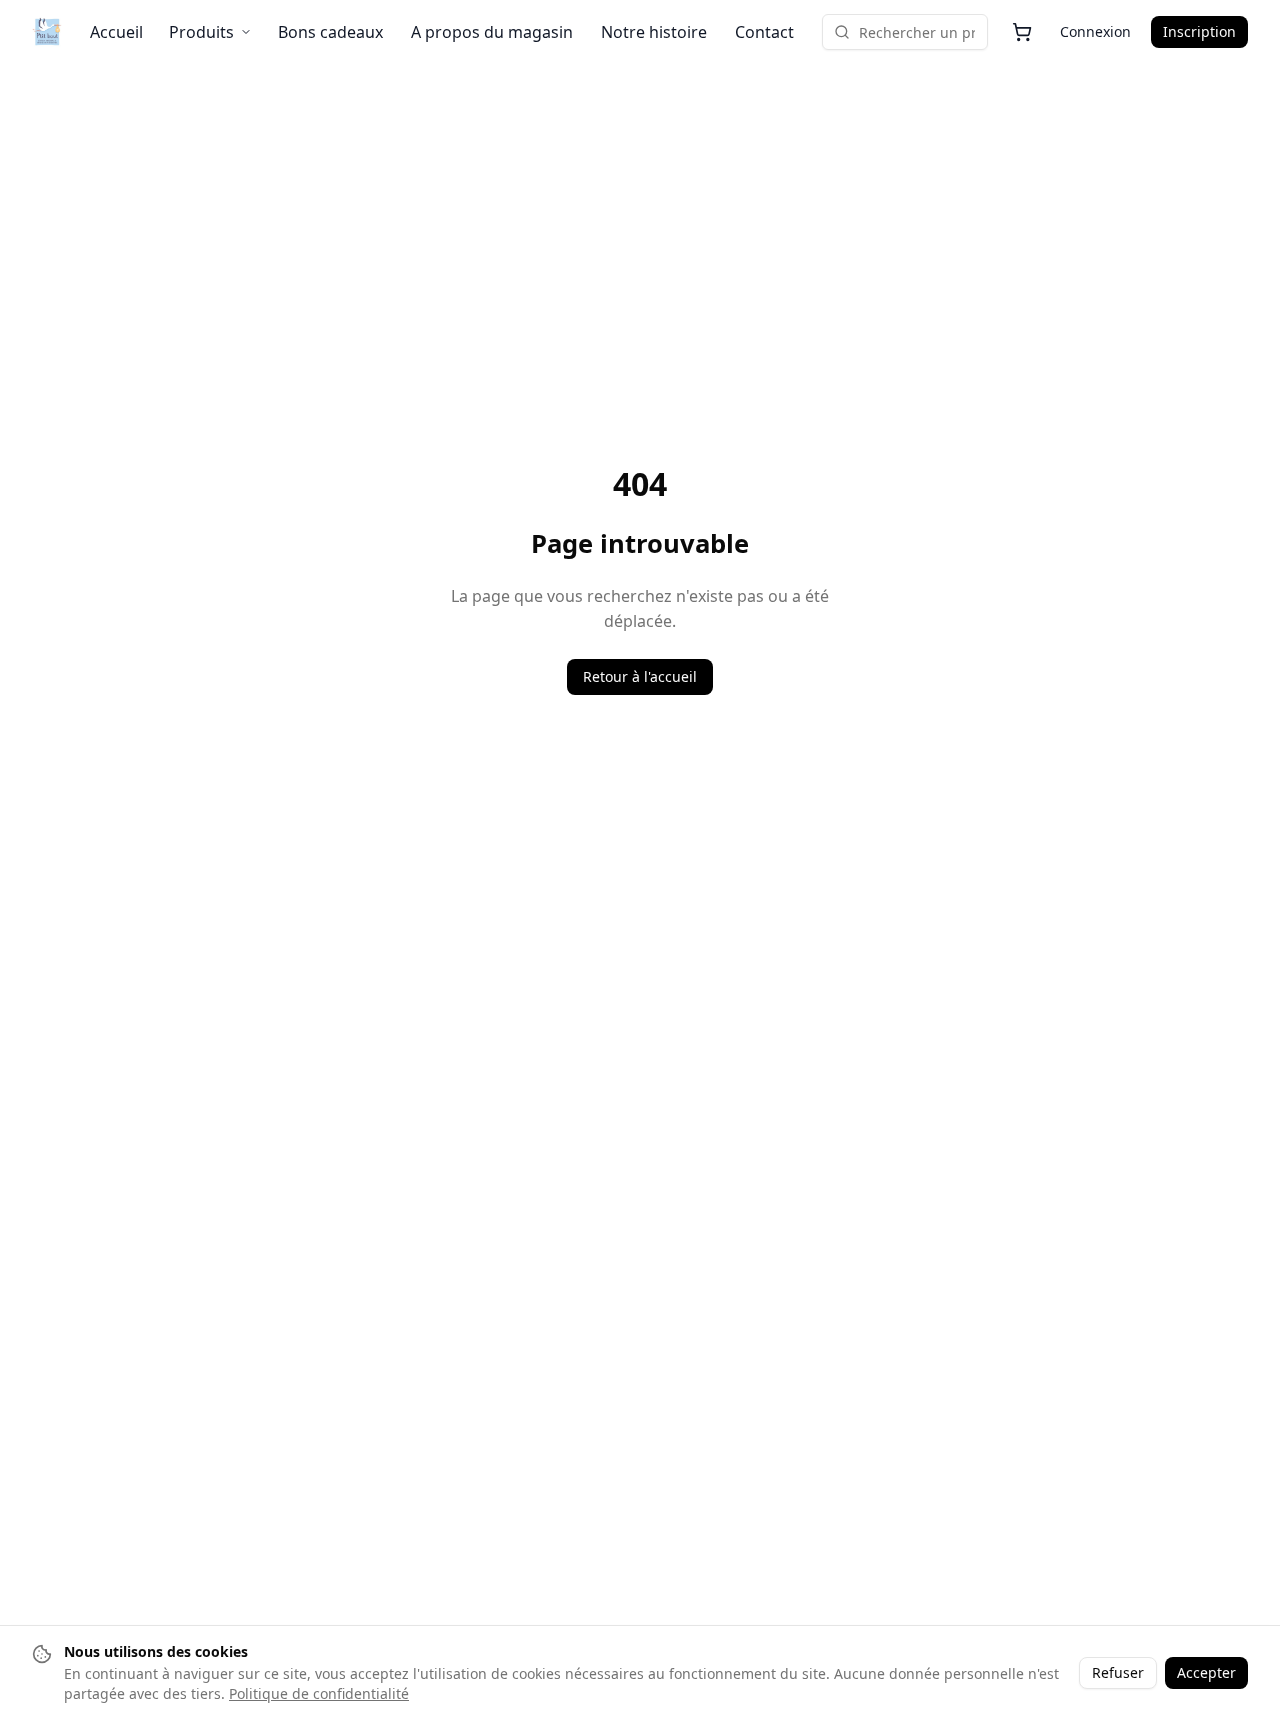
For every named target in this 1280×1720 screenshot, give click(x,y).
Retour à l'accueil (640, 676)
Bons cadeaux (330, 32)
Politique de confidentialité (319, 1693)
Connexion (1095, 31)
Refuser (1118, 1672)
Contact (764, 32)
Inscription (1199, 31)
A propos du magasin (492, 32)
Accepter (1206, 1672)
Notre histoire (654, 32)
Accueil (116, 32)
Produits (201, 32)
